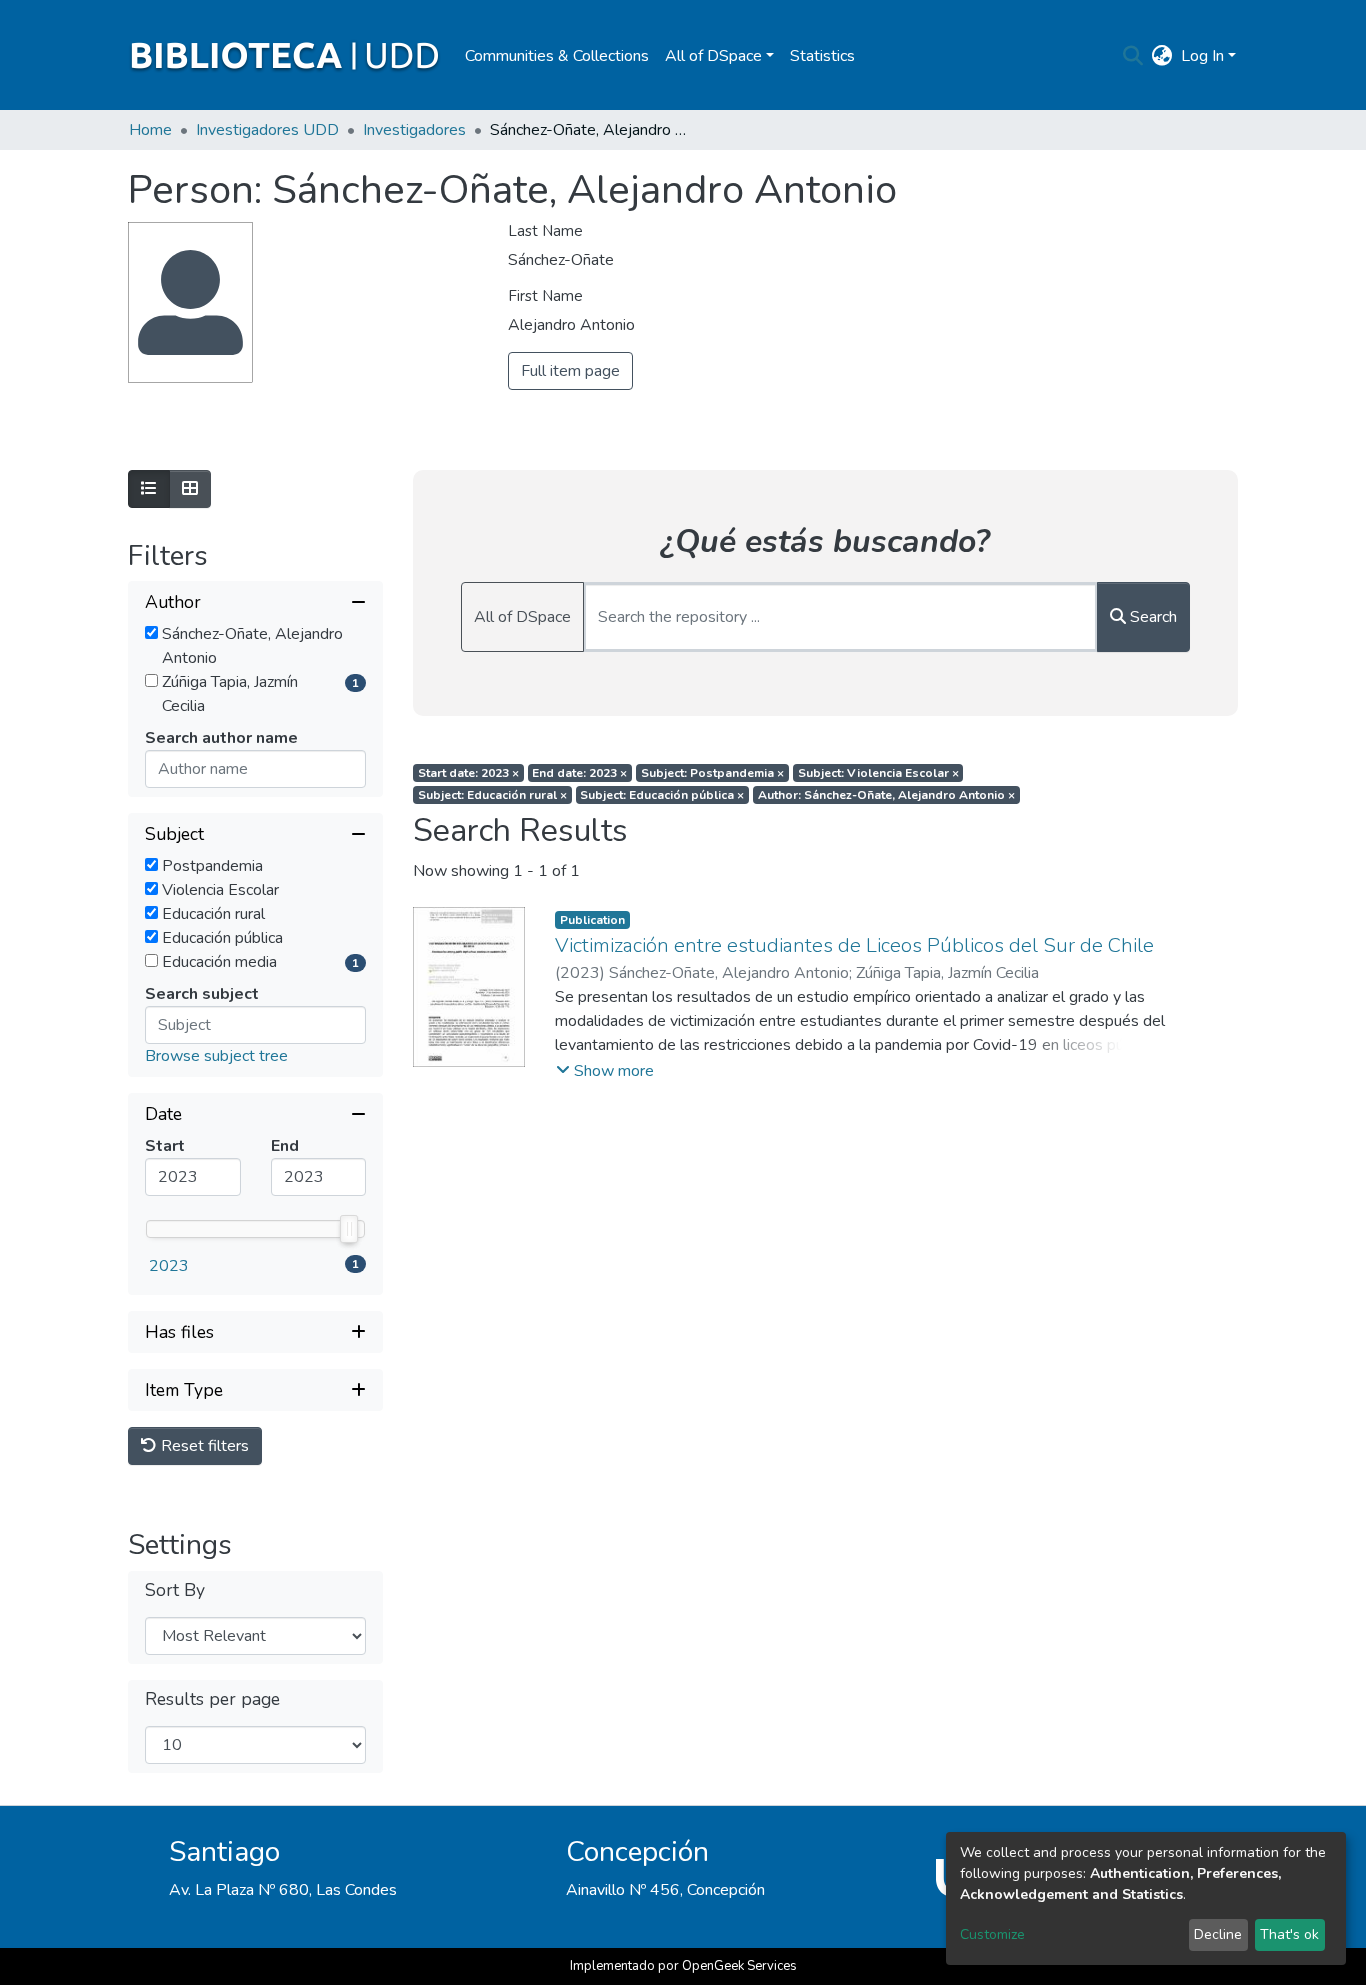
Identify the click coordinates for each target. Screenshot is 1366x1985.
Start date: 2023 (468, 773)
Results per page (212, 1699)
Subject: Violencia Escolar (878, 773)
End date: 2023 (579, 773)
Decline (1218, 1934)
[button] (1162, 56)
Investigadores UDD (267, 130)
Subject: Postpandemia (712, 773)
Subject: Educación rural (492, 795)
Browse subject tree (216, 1056)
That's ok (1289, 1934)
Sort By (175, 1590)
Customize (992, 1934)
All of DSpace (522, 617)
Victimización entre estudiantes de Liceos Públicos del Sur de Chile (854, 945)
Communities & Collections (557, 56)
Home (150, 130)
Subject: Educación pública (662, 795)
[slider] (349, 1229)
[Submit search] (1133, 56)
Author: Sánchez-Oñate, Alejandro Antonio (886, 795)
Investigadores (414, 130)
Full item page (570, 371)
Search (1151, 617)
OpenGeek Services (739, 1966)
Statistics (822, 56)
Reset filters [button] (203, 1446)
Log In (1202, 56)
